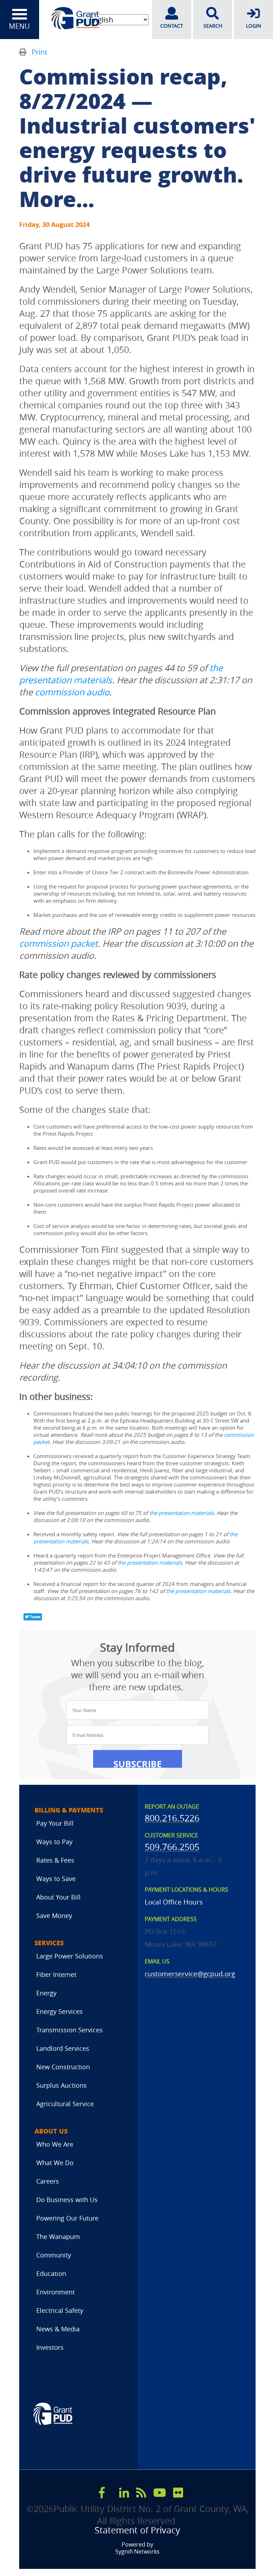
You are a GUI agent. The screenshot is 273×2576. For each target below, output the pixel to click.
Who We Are (55, 2144)
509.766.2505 (172, 1847)
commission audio (72, 692)
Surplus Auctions (61, 2085)
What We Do (55, 2163)
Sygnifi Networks (137, 2552)
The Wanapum (58, 2237)
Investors (50, 2347)
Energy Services (60, 2011)
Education (51, 2273)
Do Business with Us (67, 2200)
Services (49, 1943)
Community (54, 2255)
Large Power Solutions (70, 1956)
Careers (48, 2181)
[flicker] (178, 2493)
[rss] (141, 2493)
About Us (51, 2131)
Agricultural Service (65, 2104)
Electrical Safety (60, 2310)
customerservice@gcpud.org (190, 1974)
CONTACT (172, 26)
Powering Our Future (67, 2218)
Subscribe (138, 1763)
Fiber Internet (56, 1974)
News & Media (58, 2329)
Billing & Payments (69, 1810)
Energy (46, 1993)
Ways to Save (56, 1879)
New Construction (63, 2067)
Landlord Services (63, 2048)
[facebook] (102, 2493)
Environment (55, 2292)
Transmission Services (69, 2030)
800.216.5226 (172, 1818)
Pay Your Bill (55, 1823)
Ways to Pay (54, 1842)
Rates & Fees (55, 1860)
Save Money (54, 1915)
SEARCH (213, 26)
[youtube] (160, 2493)
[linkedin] (124, 2493)
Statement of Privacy (137, 2530)
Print (39, 52)
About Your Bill (58, 1897)
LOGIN (254, 26)
